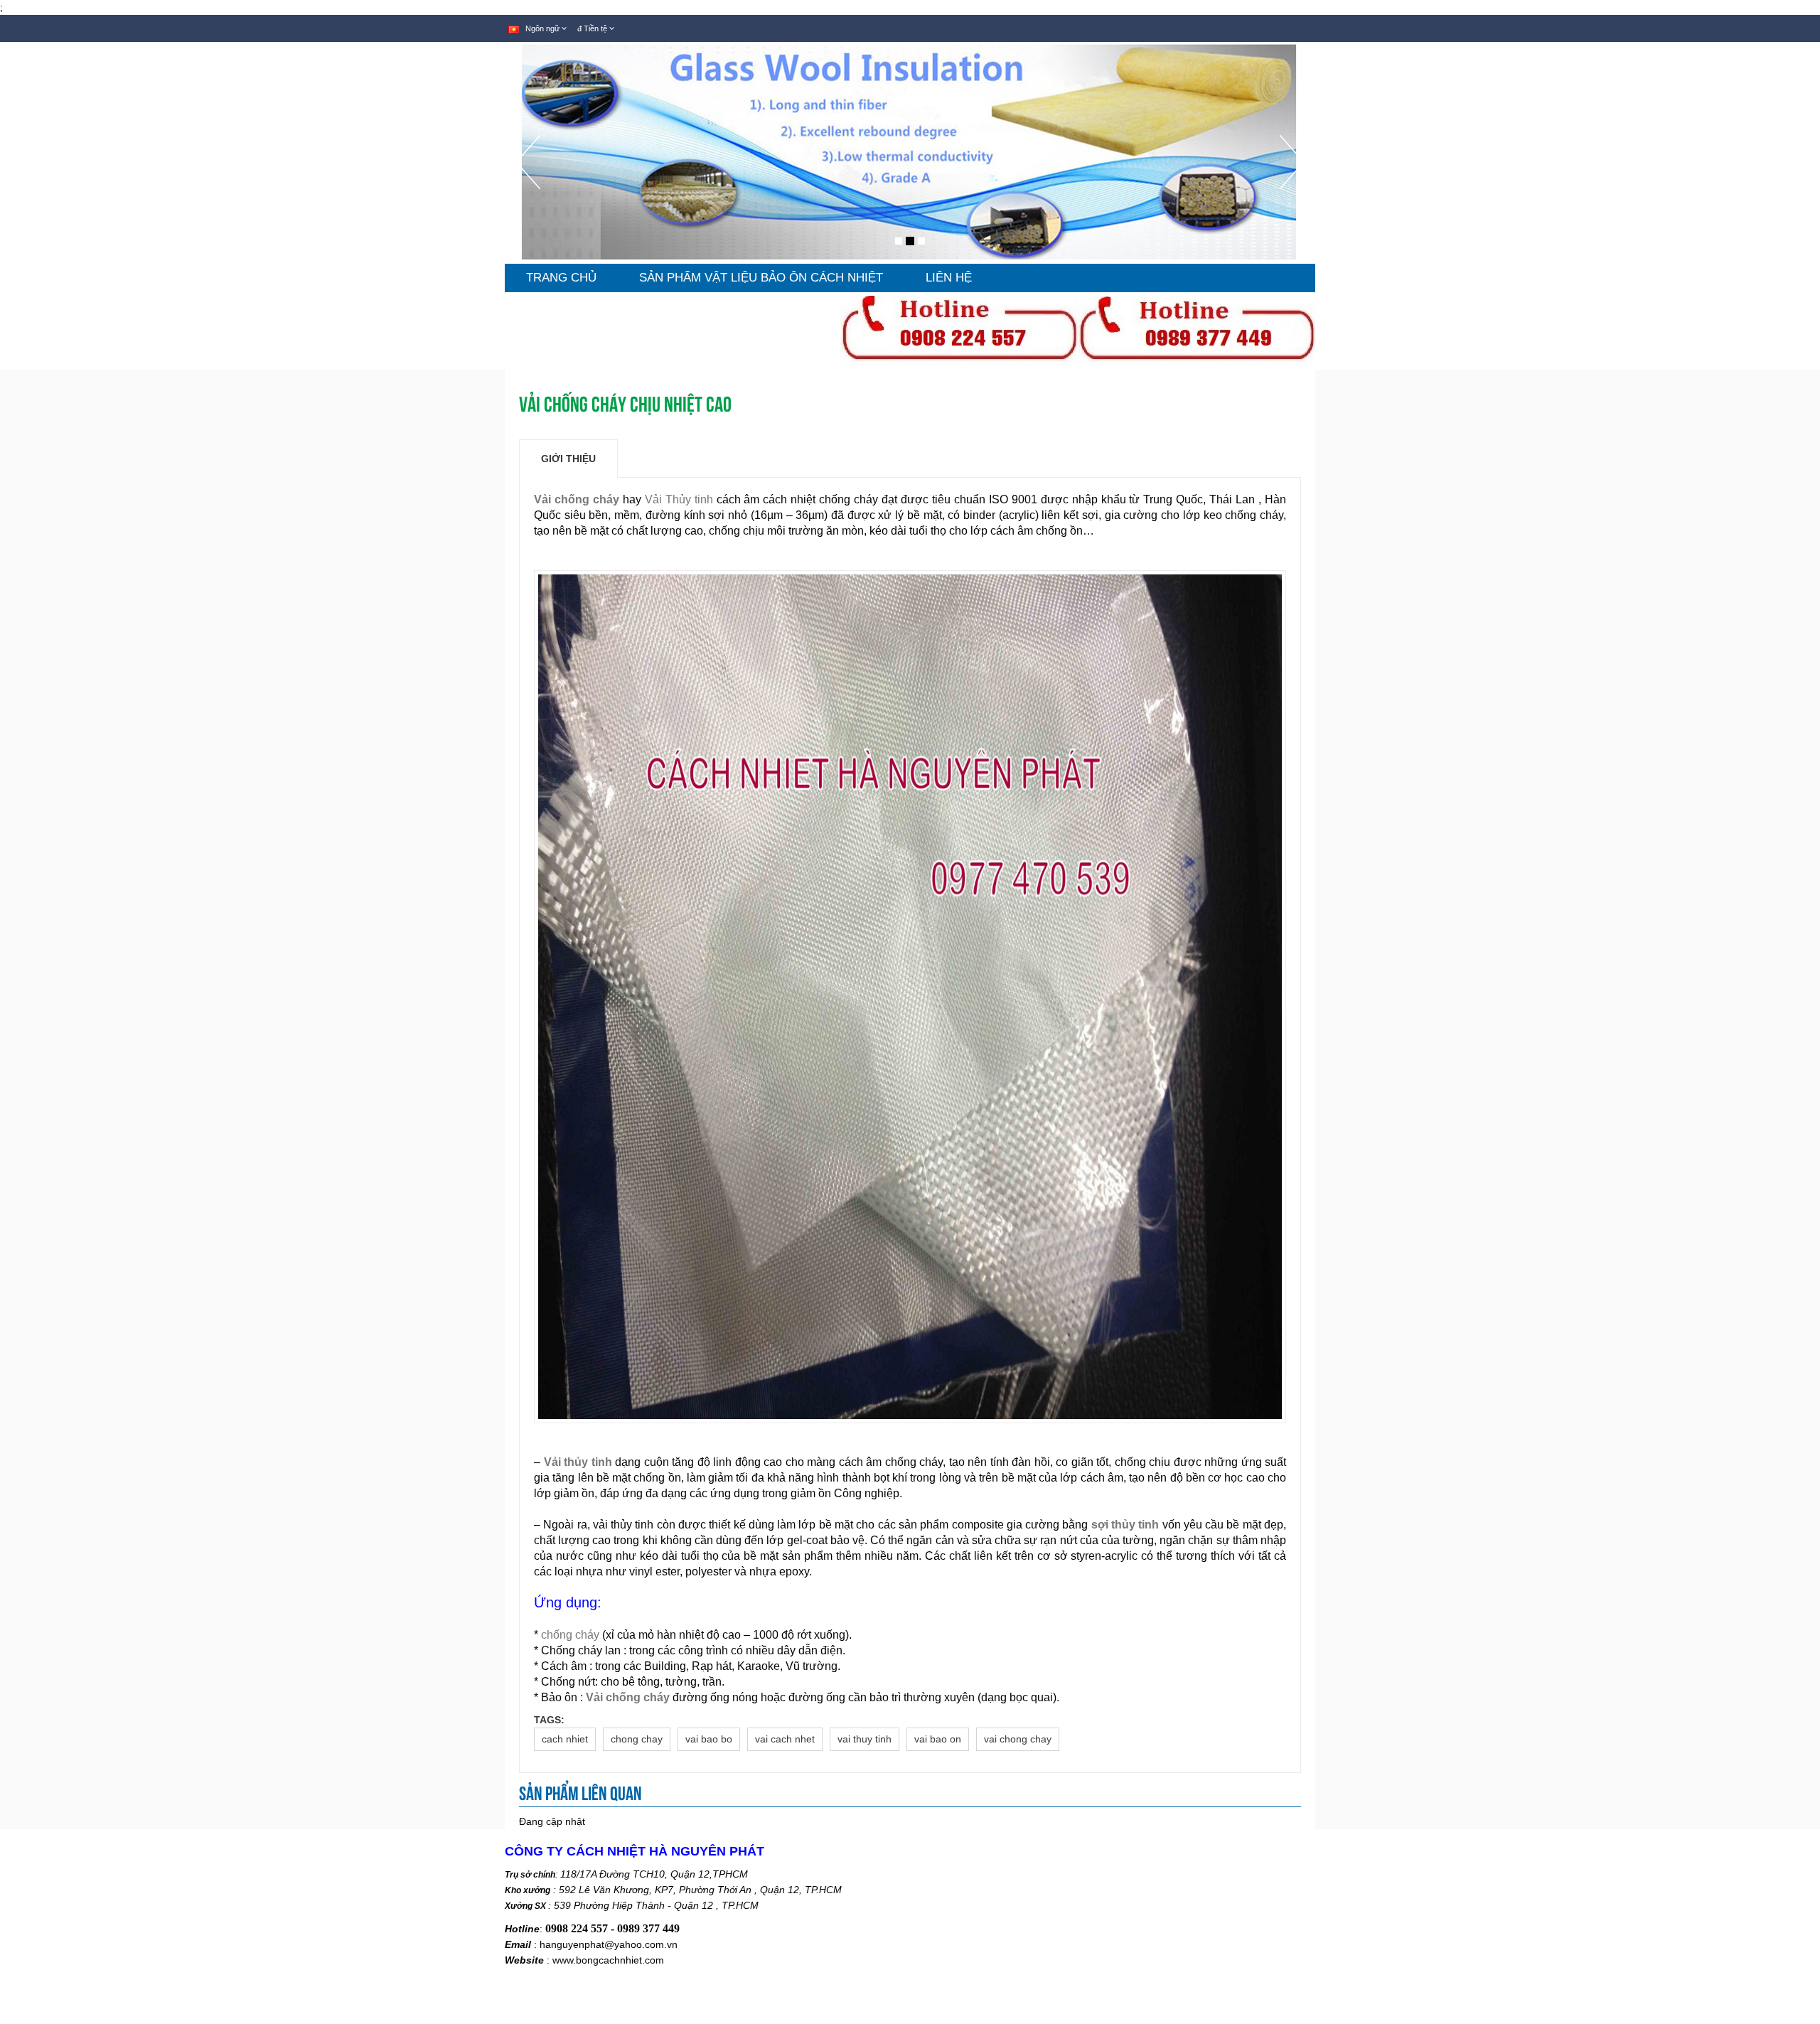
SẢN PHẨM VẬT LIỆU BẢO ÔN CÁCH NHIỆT (761, 278)
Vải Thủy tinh (681, 499)
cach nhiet (565, 1739)
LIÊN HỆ (949, 278)
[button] (528, 199)
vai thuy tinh (864, 1739)
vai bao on (938, 1739)
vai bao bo (709, 1739)
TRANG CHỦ (561, 278)
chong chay (637, 1739)
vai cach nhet (785, 1739)
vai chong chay (1018, 1739)
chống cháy (570, 1635)
